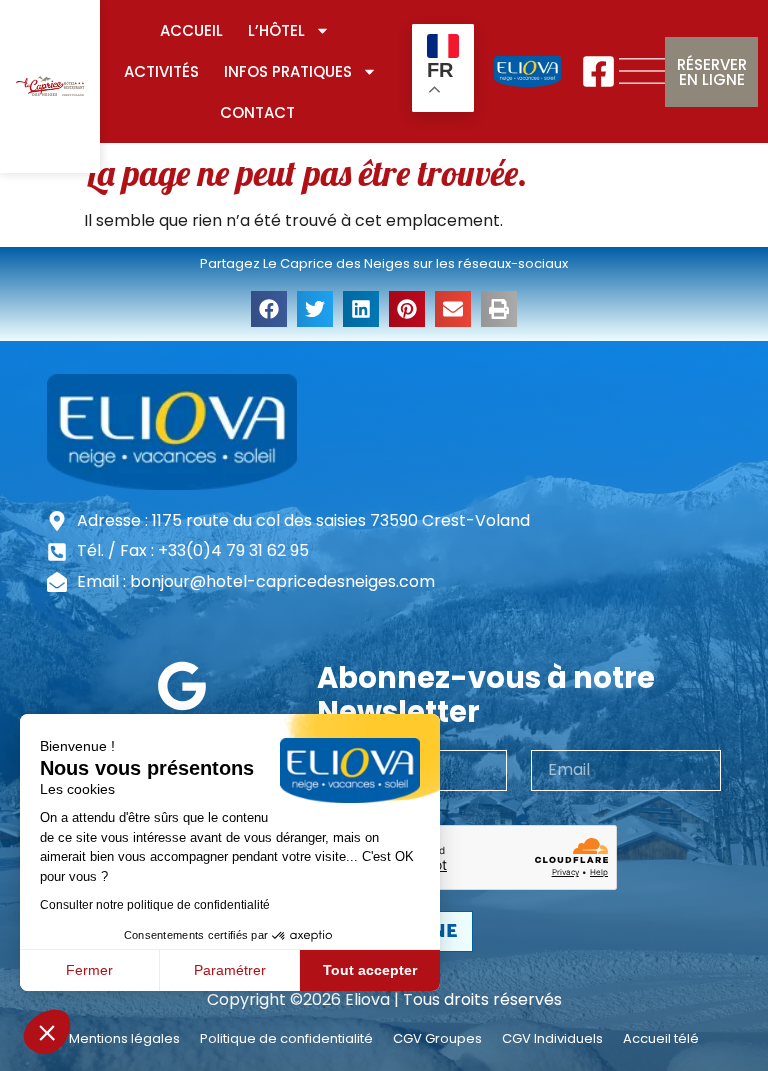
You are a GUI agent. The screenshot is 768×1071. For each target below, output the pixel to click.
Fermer (89, 970)
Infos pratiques (288, 71)
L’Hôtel (276, 30)
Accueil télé (661, 1039)
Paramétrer (230, 970)
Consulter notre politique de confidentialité (155, 905)
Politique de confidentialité (286, 1039)
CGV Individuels (552, 1039)
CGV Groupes (437, 1039)
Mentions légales (124, 1039)
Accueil (191, 30)
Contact (257, 112)
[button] (47, 1032)
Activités (161, 71)
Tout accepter (370, 970)
